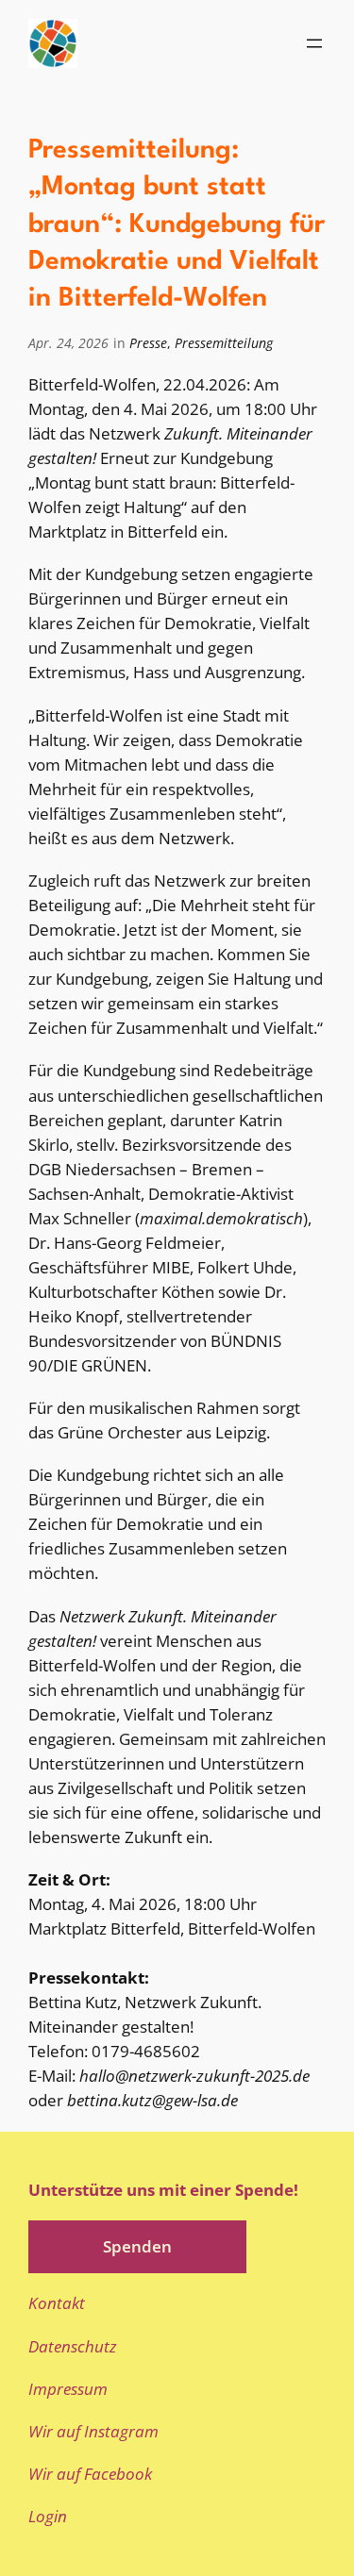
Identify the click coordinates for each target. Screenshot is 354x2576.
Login (48, 2516)
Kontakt (57, 2303)
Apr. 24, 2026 (68, 343)
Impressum (68, 2389)
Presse (148, 343)
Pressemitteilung (224, 343)
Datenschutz (73, 2346)
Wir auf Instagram (93, 2431)
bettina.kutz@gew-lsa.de (152, 2100)
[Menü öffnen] (314, 43)
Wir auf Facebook (90, 2474)
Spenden (137, 2246)
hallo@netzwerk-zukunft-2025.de (194, 2076)
